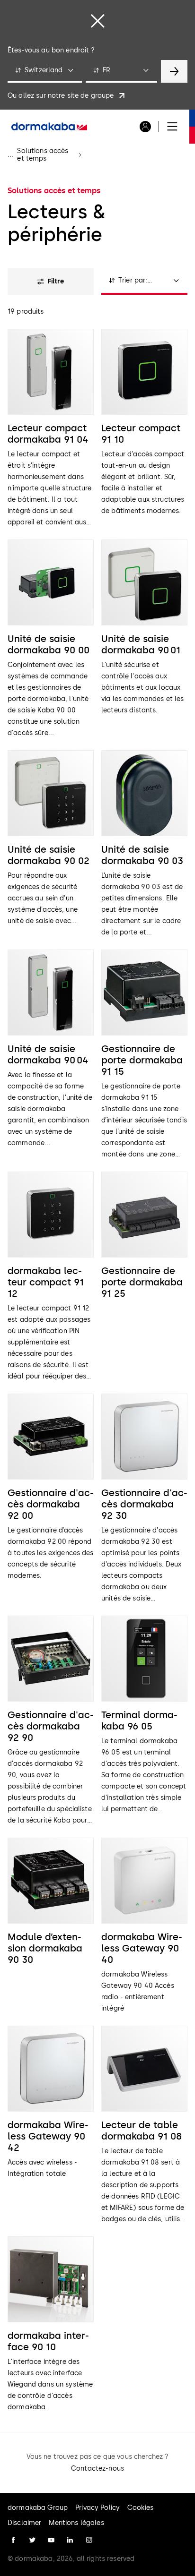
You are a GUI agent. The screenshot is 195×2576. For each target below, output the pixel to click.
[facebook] (13, 2540)
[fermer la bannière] (97, 21)
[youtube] (51, 2540)
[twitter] (32, 2540)
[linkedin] (70, 2540)
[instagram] (89, 2540)
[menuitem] (49, 127)
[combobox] (45, 71)
